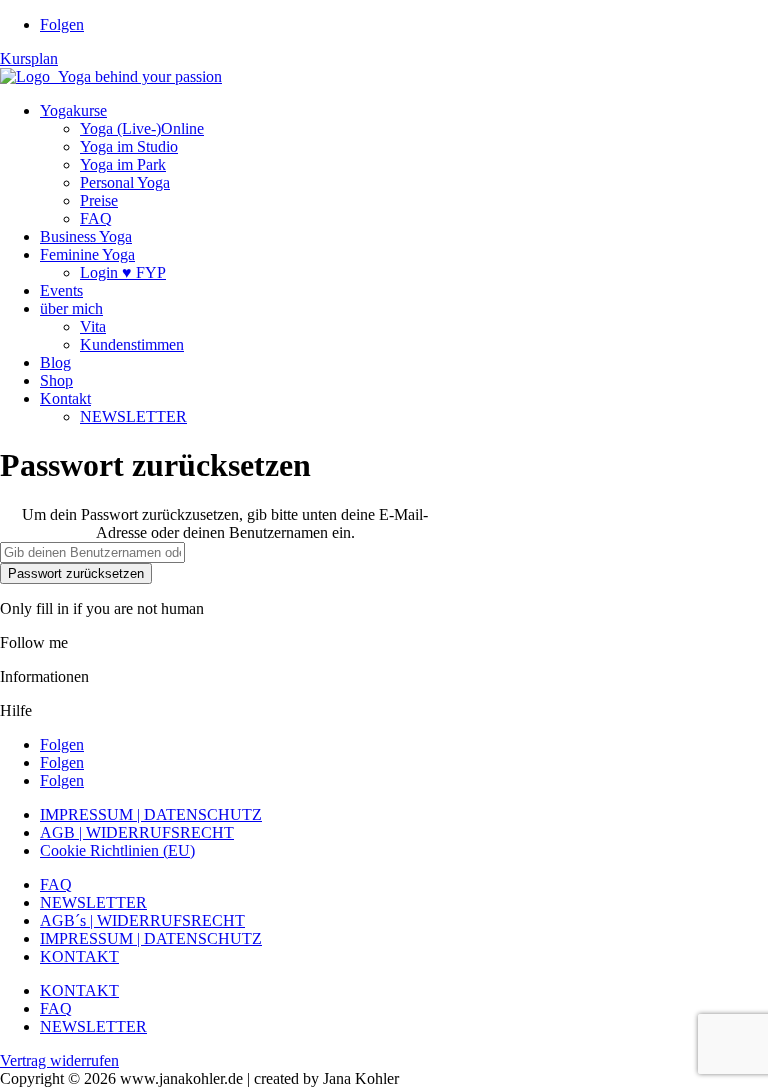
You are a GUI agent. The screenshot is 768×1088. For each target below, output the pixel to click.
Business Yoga (86, 236)
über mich (71, 308)
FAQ (96, 218)
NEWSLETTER (133, 416)
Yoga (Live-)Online (142, 128)
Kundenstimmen (132, 344)
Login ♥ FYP (123, 272)
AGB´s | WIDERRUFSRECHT (142, 920)
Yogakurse (73, 110)
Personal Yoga (125, 182)
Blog (55, 362)
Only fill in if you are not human (102, 608)
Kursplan (29, 58)
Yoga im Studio (129, 146)
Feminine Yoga (87, 254)
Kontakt (65, 398)
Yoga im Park (123, 164)
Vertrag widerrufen (59, 1060)
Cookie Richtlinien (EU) (117, 850)
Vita (93, 326)
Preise (99, 200)
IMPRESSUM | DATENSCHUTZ (151, 814)
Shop (56, 380)
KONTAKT (79, 956)
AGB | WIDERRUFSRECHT (137, 832)
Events (61, 290)
